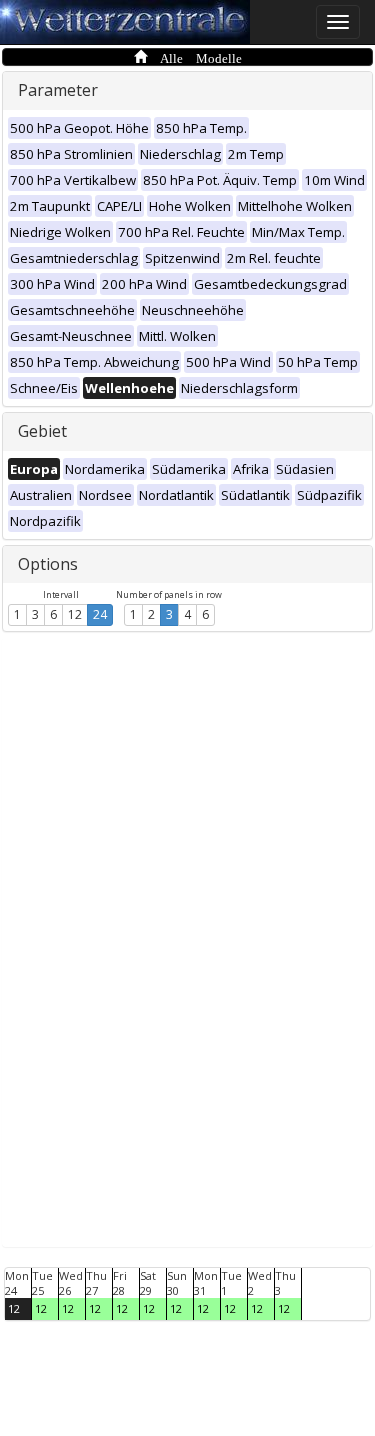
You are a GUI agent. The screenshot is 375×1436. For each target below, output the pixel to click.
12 (75, 614)
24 (100, 614)
